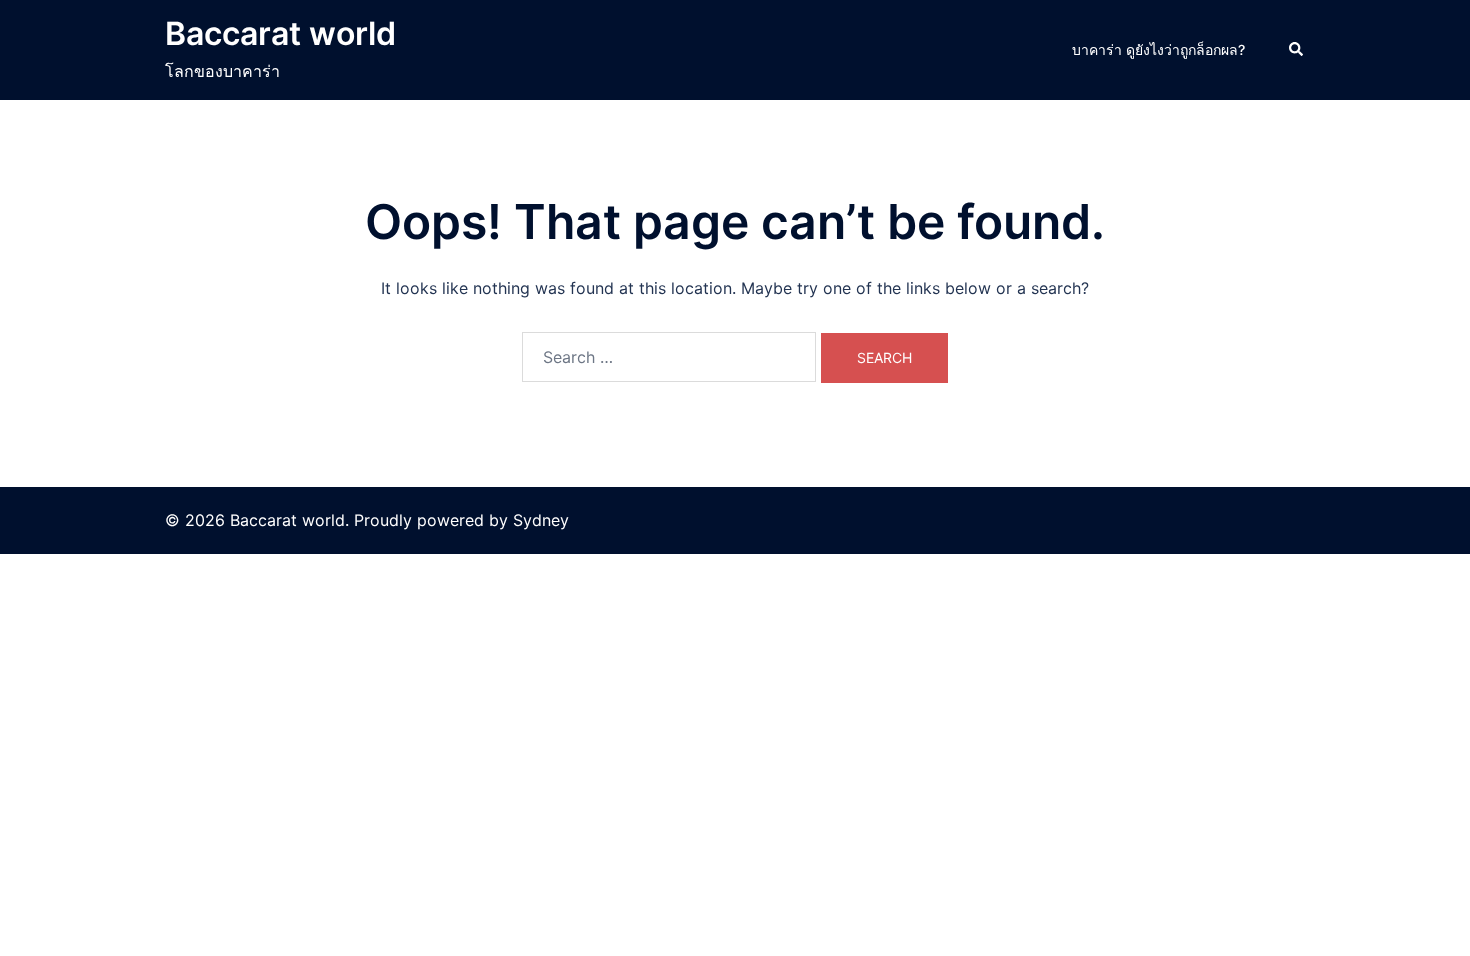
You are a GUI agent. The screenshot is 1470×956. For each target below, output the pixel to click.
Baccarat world (280, 33)
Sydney (541, 520)
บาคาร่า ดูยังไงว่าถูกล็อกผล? (1158, 49)
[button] (1297, 50)
